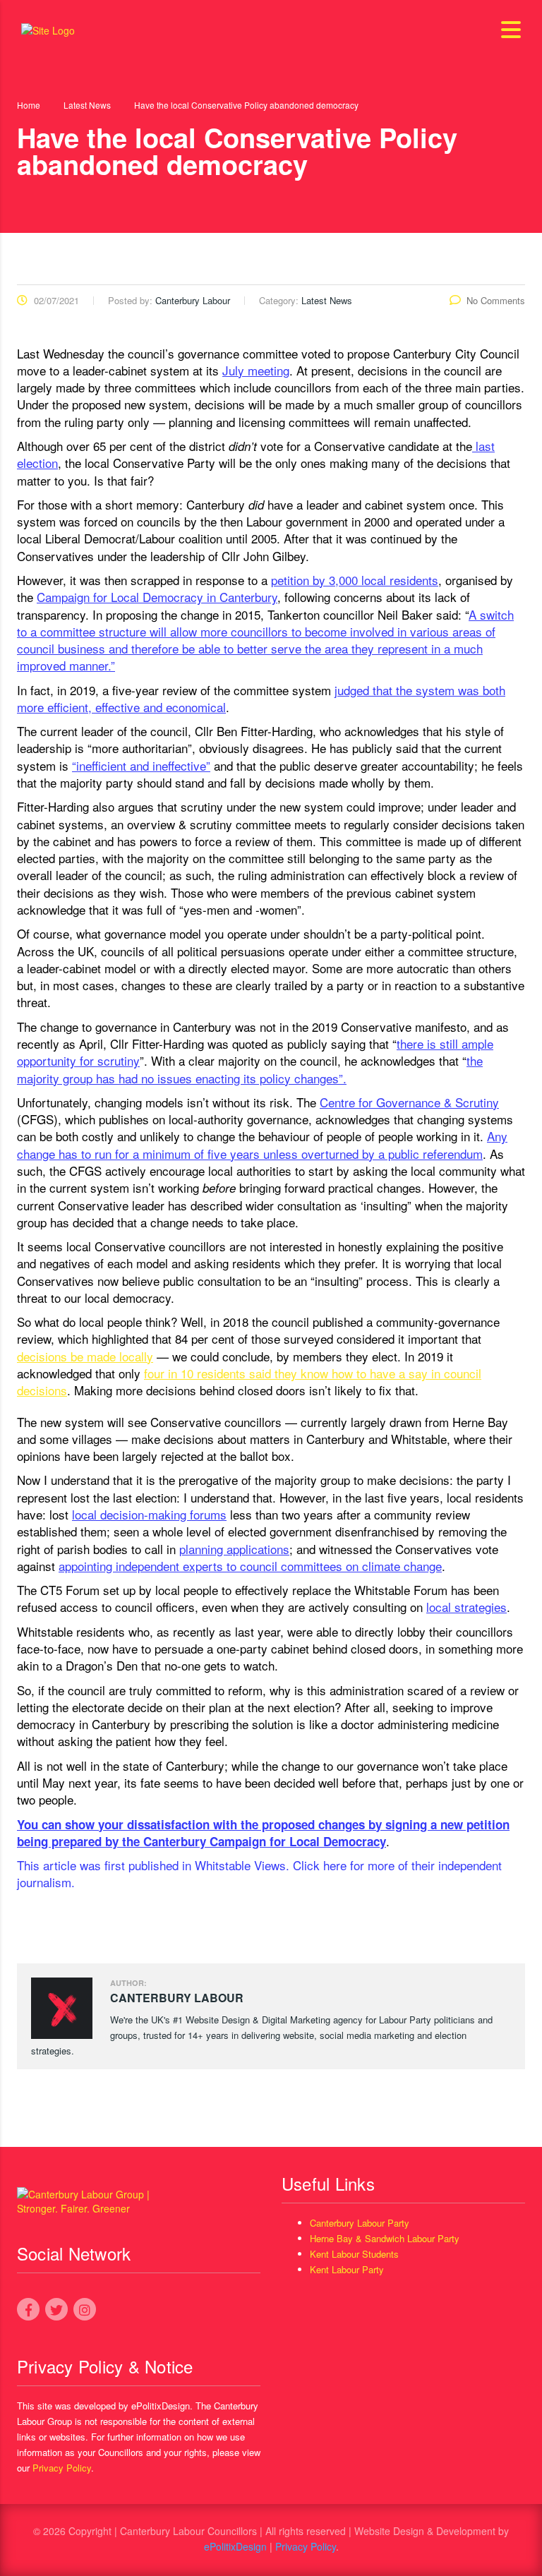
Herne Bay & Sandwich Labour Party (385, 2238)
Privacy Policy (62, 2468)
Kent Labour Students (354, 2254)
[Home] (48, 29)
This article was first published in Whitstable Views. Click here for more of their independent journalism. (259, 1873)
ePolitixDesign (235, 2546)
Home (29, 105)
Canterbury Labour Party (360, 2223)
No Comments (496, 300)
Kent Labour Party (347, 2269)
